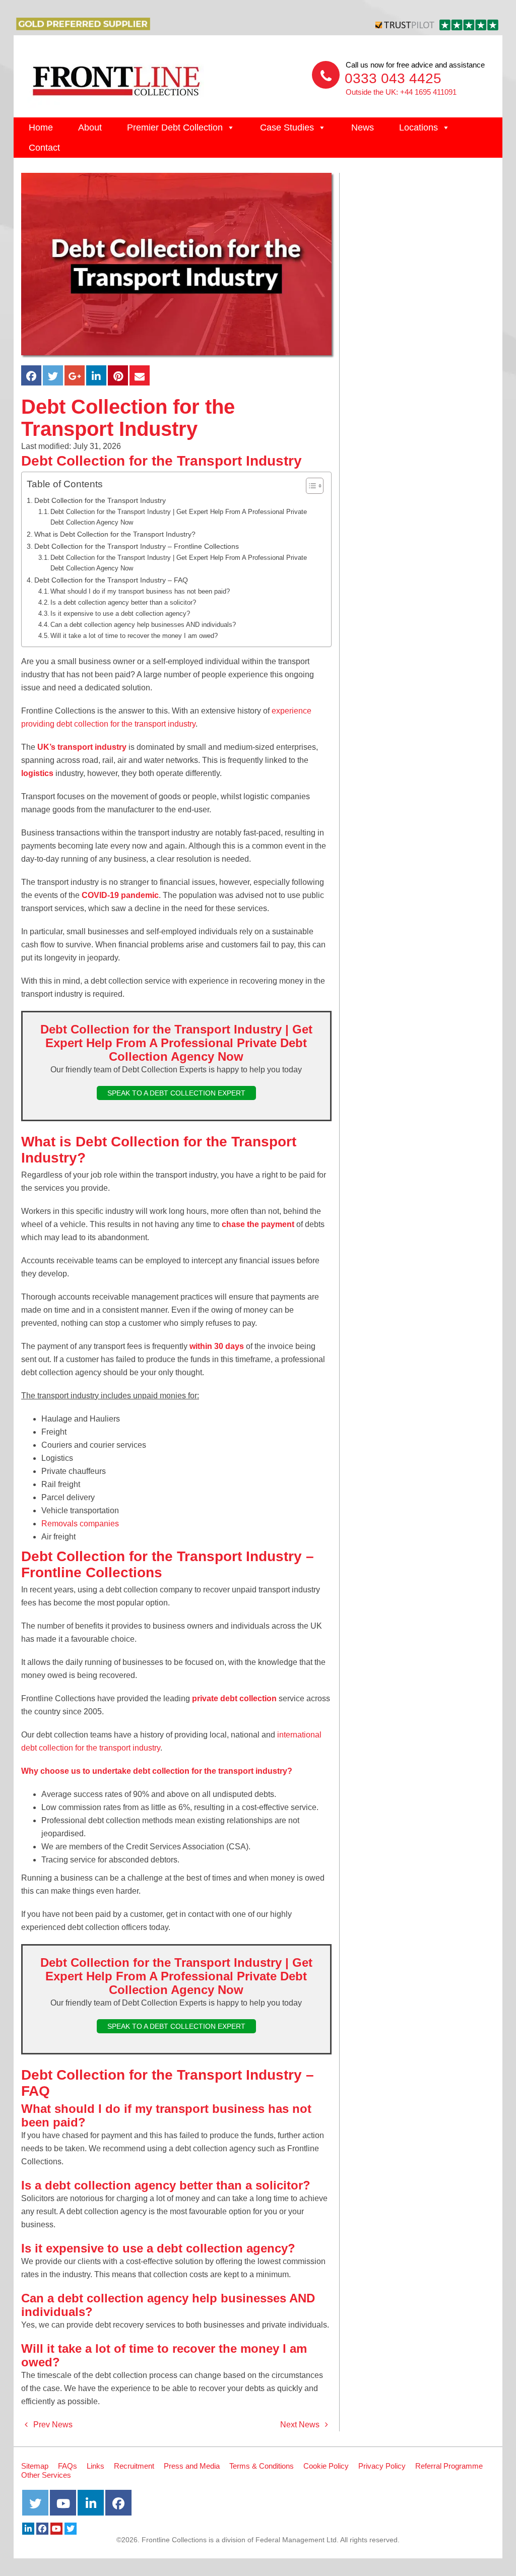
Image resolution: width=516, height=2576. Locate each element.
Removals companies (80, 1524)
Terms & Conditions (262, 2466)
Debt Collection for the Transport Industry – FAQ (111, 580)
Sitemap (35, 2466)
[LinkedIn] (28, 2529)
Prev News (52, 2425)
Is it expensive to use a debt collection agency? (120, 614)
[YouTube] (56, 2529)
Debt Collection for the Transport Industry (100, 500)
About (90, 127)
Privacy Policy (382, 2466)
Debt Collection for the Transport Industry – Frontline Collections (137, 546)
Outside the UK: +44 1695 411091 (401, 92)
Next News (301, 2425)
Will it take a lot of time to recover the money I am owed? (134, 636)
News (363, 127)
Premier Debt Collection (175, 127)
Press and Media (192, 2466)
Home (41, 127)
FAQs (68, 2466)
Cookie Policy (326, 2466)
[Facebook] (42, 2529)
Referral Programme (449, 2466)
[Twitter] (71, 2529)
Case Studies (287, 127)
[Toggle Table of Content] (310, 486)
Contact (44, 148)
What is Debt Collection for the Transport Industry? (115, 534)
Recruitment (134, 2466)
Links (95, 2466)
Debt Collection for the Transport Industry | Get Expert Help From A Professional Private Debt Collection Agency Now (179, 517)
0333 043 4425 (393, 78)
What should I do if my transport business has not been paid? (140, 591)
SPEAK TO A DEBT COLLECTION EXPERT (176, 1093)
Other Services (46, 2475)
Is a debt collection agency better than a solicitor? (123, 602)
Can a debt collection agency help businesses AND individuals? (143, 625)
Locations (418, 127)
